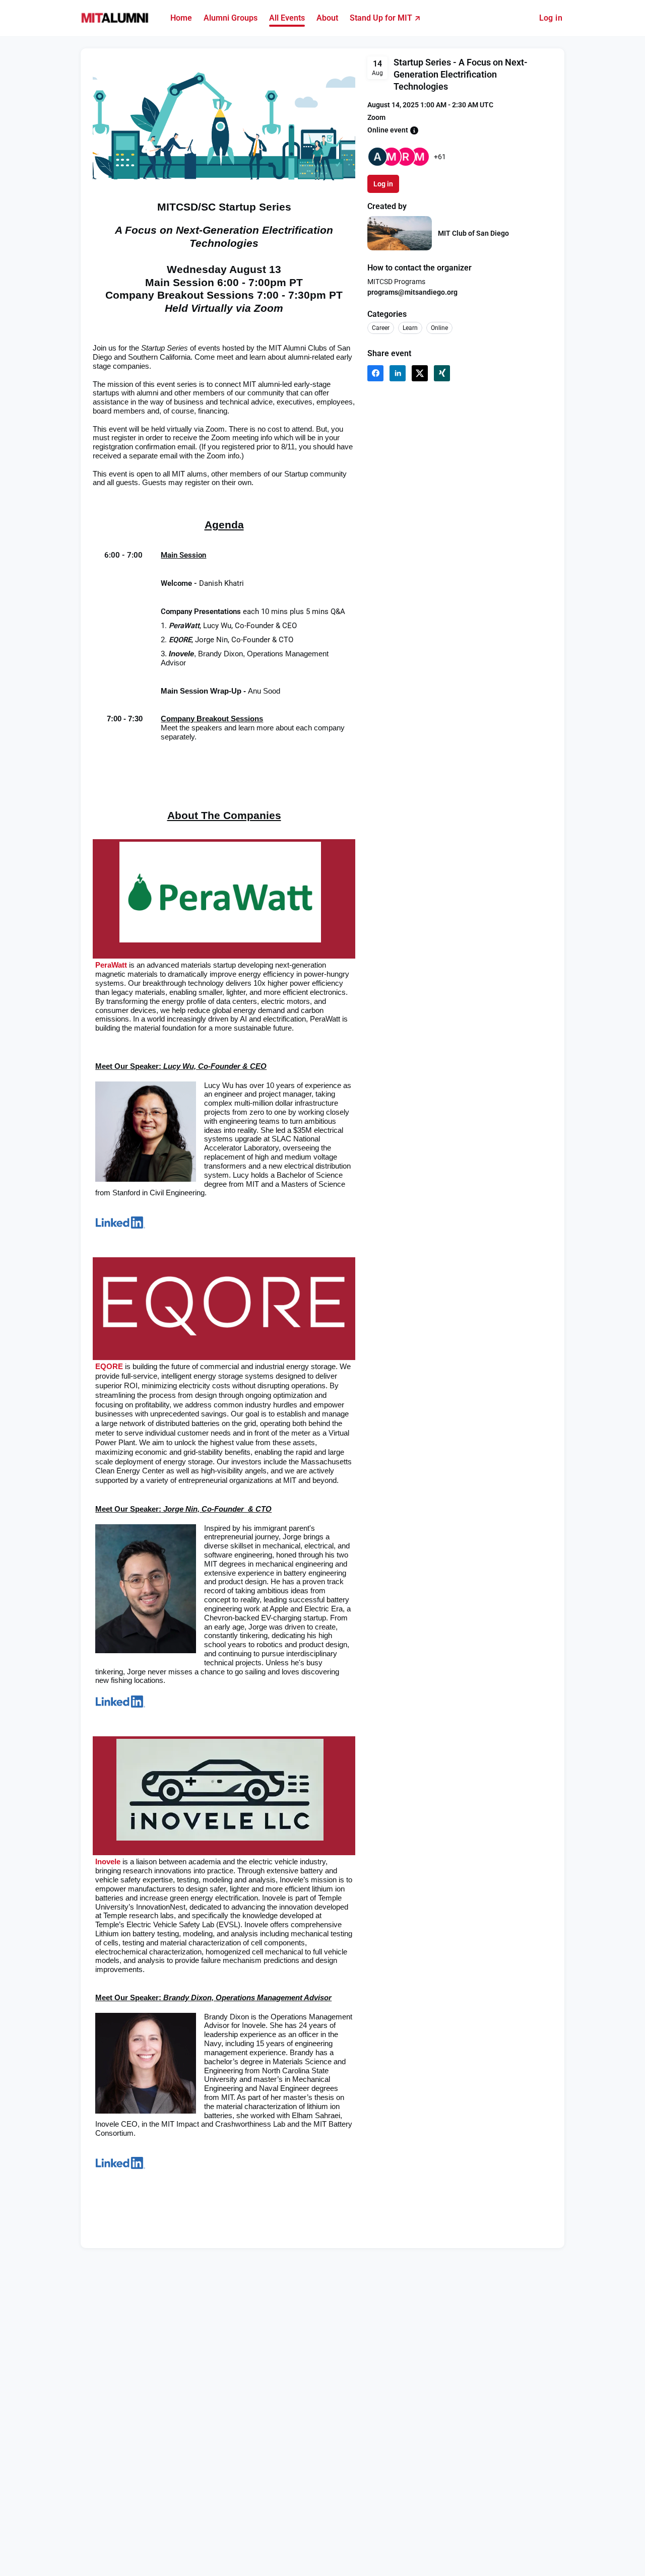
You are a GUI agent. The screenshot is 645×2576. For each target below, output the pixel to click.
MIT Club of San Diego (473, 233)
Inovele (108, 1862)
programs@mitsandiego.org (412, 292)
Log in (551, 18)
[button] (414, 130)
